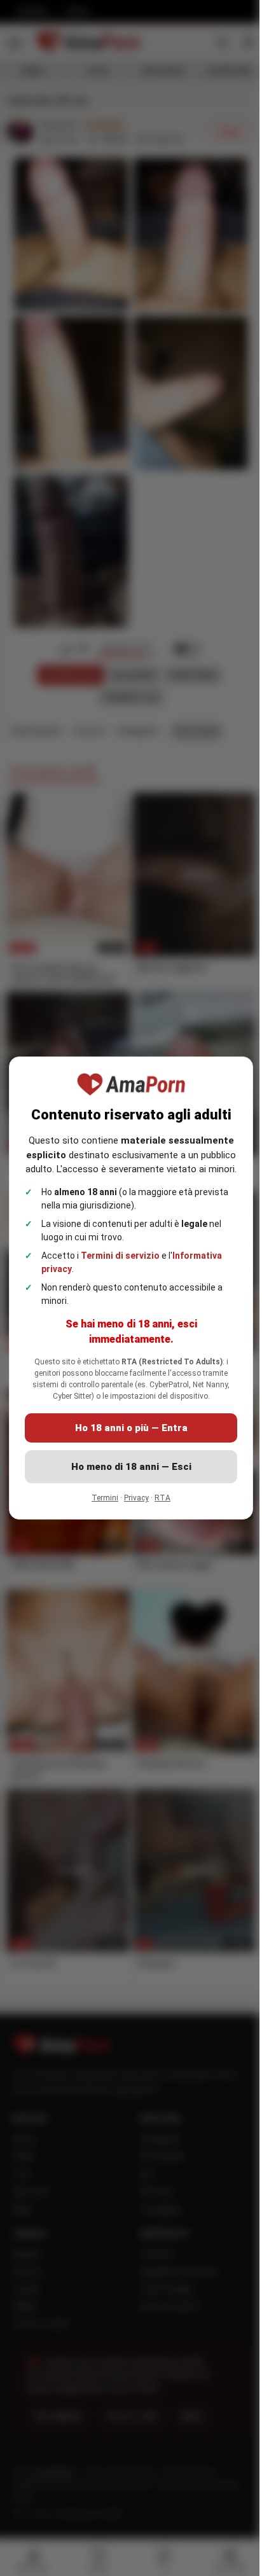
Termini (105, 1498)
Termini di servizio (120, 1256)
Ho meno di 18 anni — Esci (131, 1467)
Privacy (136, 1498)
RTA (162, 1498)
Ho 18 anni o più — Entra (131, 1428)
